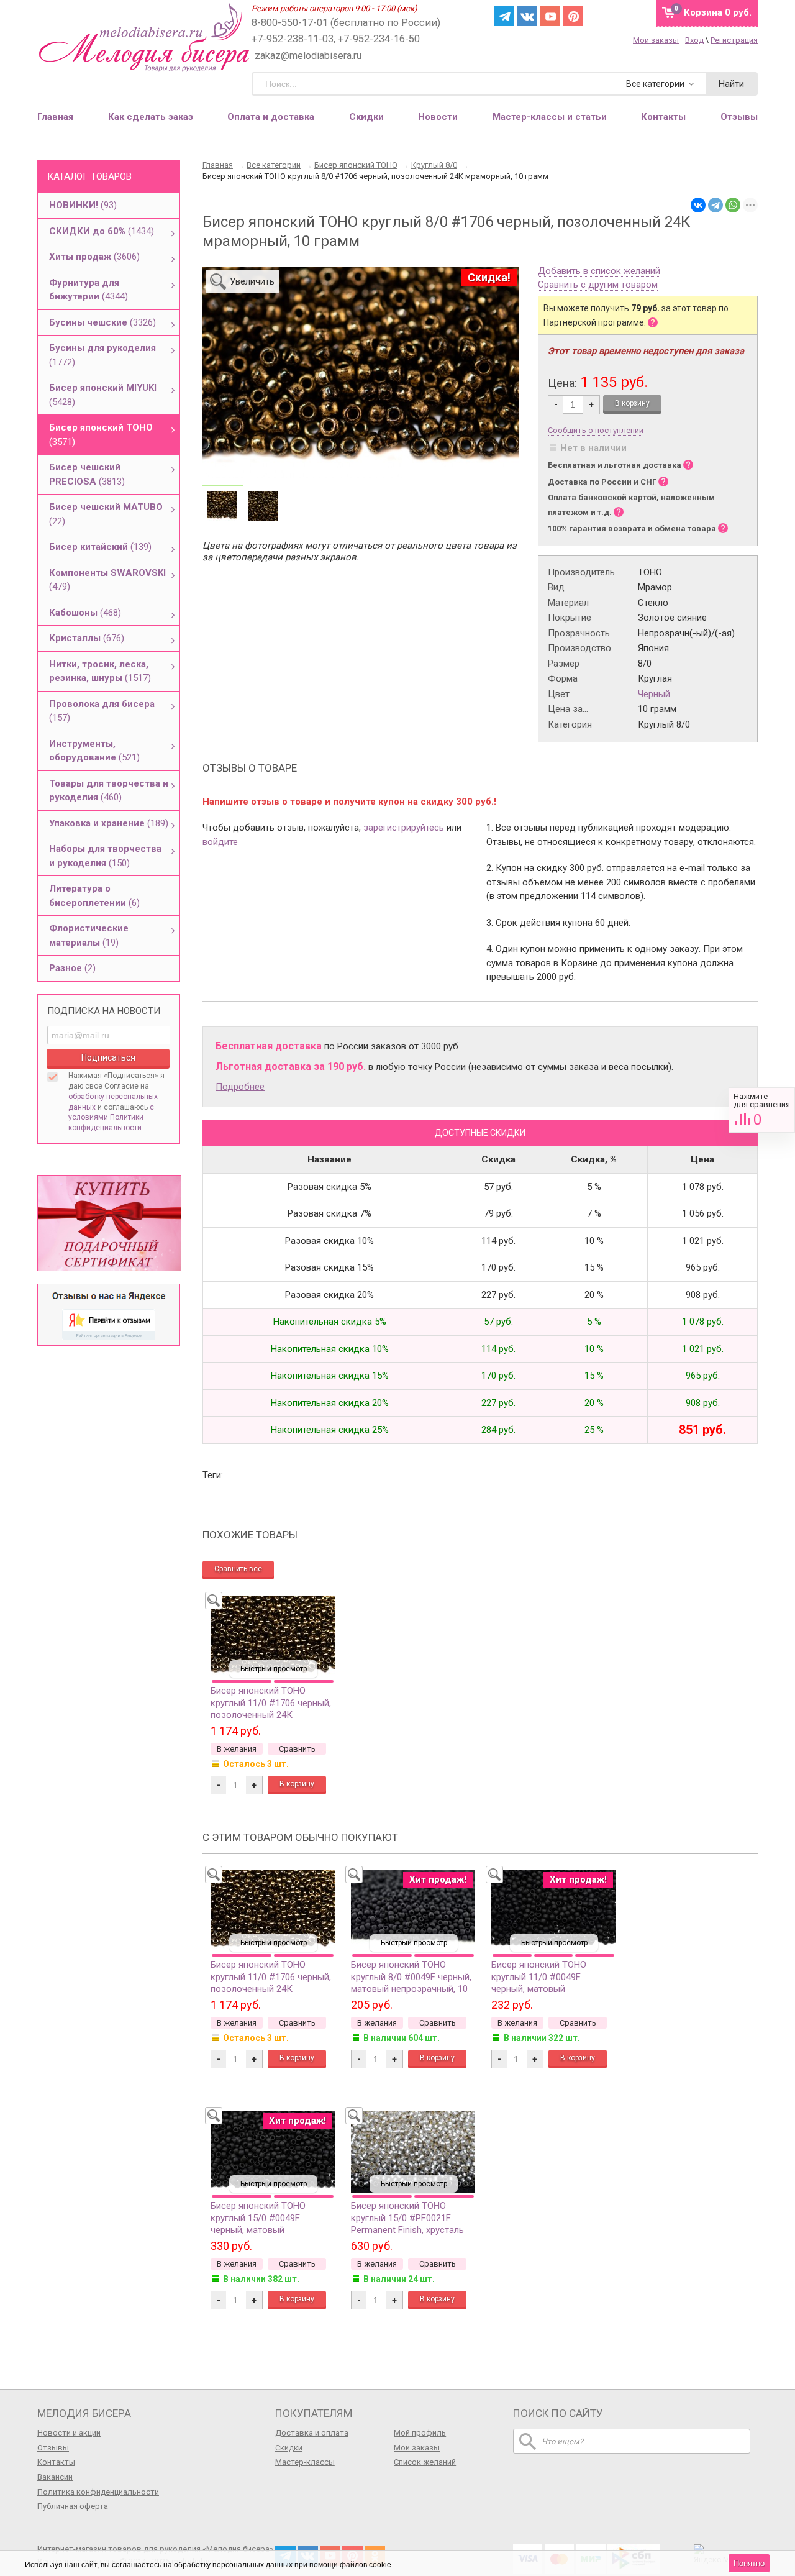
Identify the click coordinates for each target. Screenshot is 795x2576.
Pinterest (573, 16)
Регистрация (734, 40)
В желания (237, 1749)
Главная (55, 117)
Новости (438, 117)
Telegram (504, 16)
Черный (654, 694)
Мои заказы (656, 40)
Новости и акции (69, 2433)
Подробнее (240, 1087)
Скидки (366, 117)
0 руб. (718, 12)
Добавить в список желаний (599, 272)
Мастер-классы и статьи (550, 117)
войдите (220, 842)
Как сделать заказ (151, 117)
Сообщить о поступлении (596, 430)
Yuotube (550, 16)
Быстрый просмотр (274, 1669)
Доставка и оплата (312, 2433)
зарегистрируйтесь (404, 828)
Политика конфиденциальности (98, 2492)
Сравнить (762, 1110)
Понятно (749, 2563)
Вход (694, 40)
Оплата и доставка (271, 117)
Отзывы (53, 2448)
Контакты (56, 2462)
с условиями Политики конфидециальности (111, 1118)
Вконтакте (527, 16)
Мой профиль (420, 2433)
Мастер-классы (305, 2462)
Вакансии (55, 2477)
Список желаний (425, 2462)
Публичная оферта (73, 2506)
